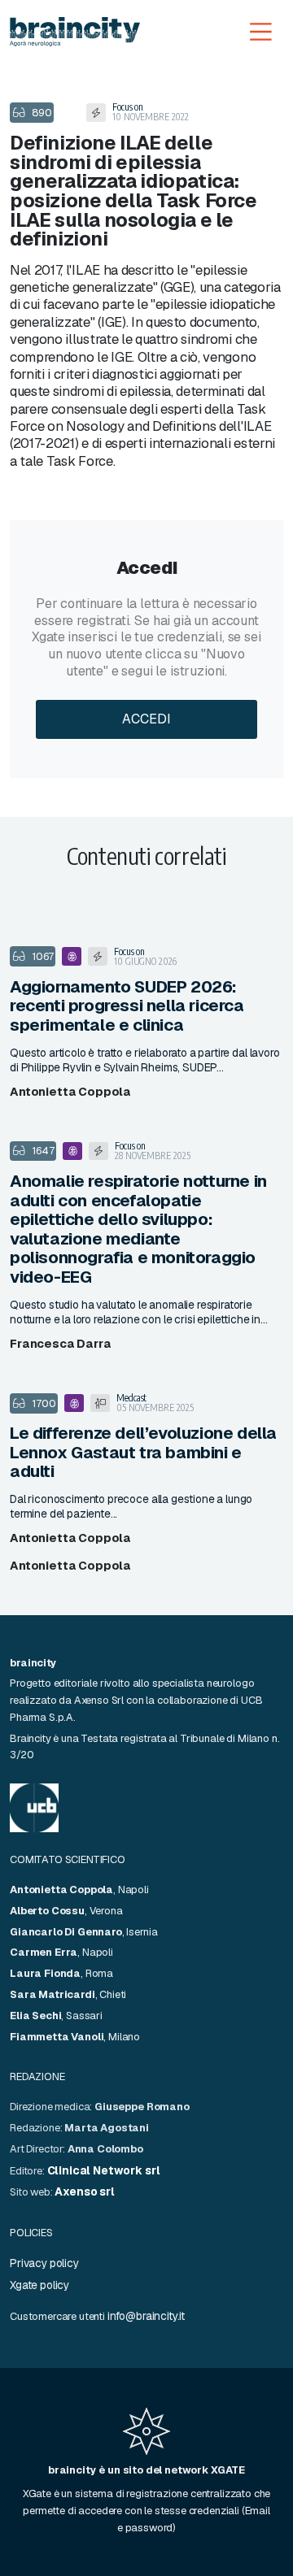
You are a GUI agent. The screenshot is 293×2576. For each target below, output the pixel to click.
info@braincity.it (146, 2316)
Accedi (146, 719)
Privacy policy (44, 2263)
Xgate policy (39, 2285)
